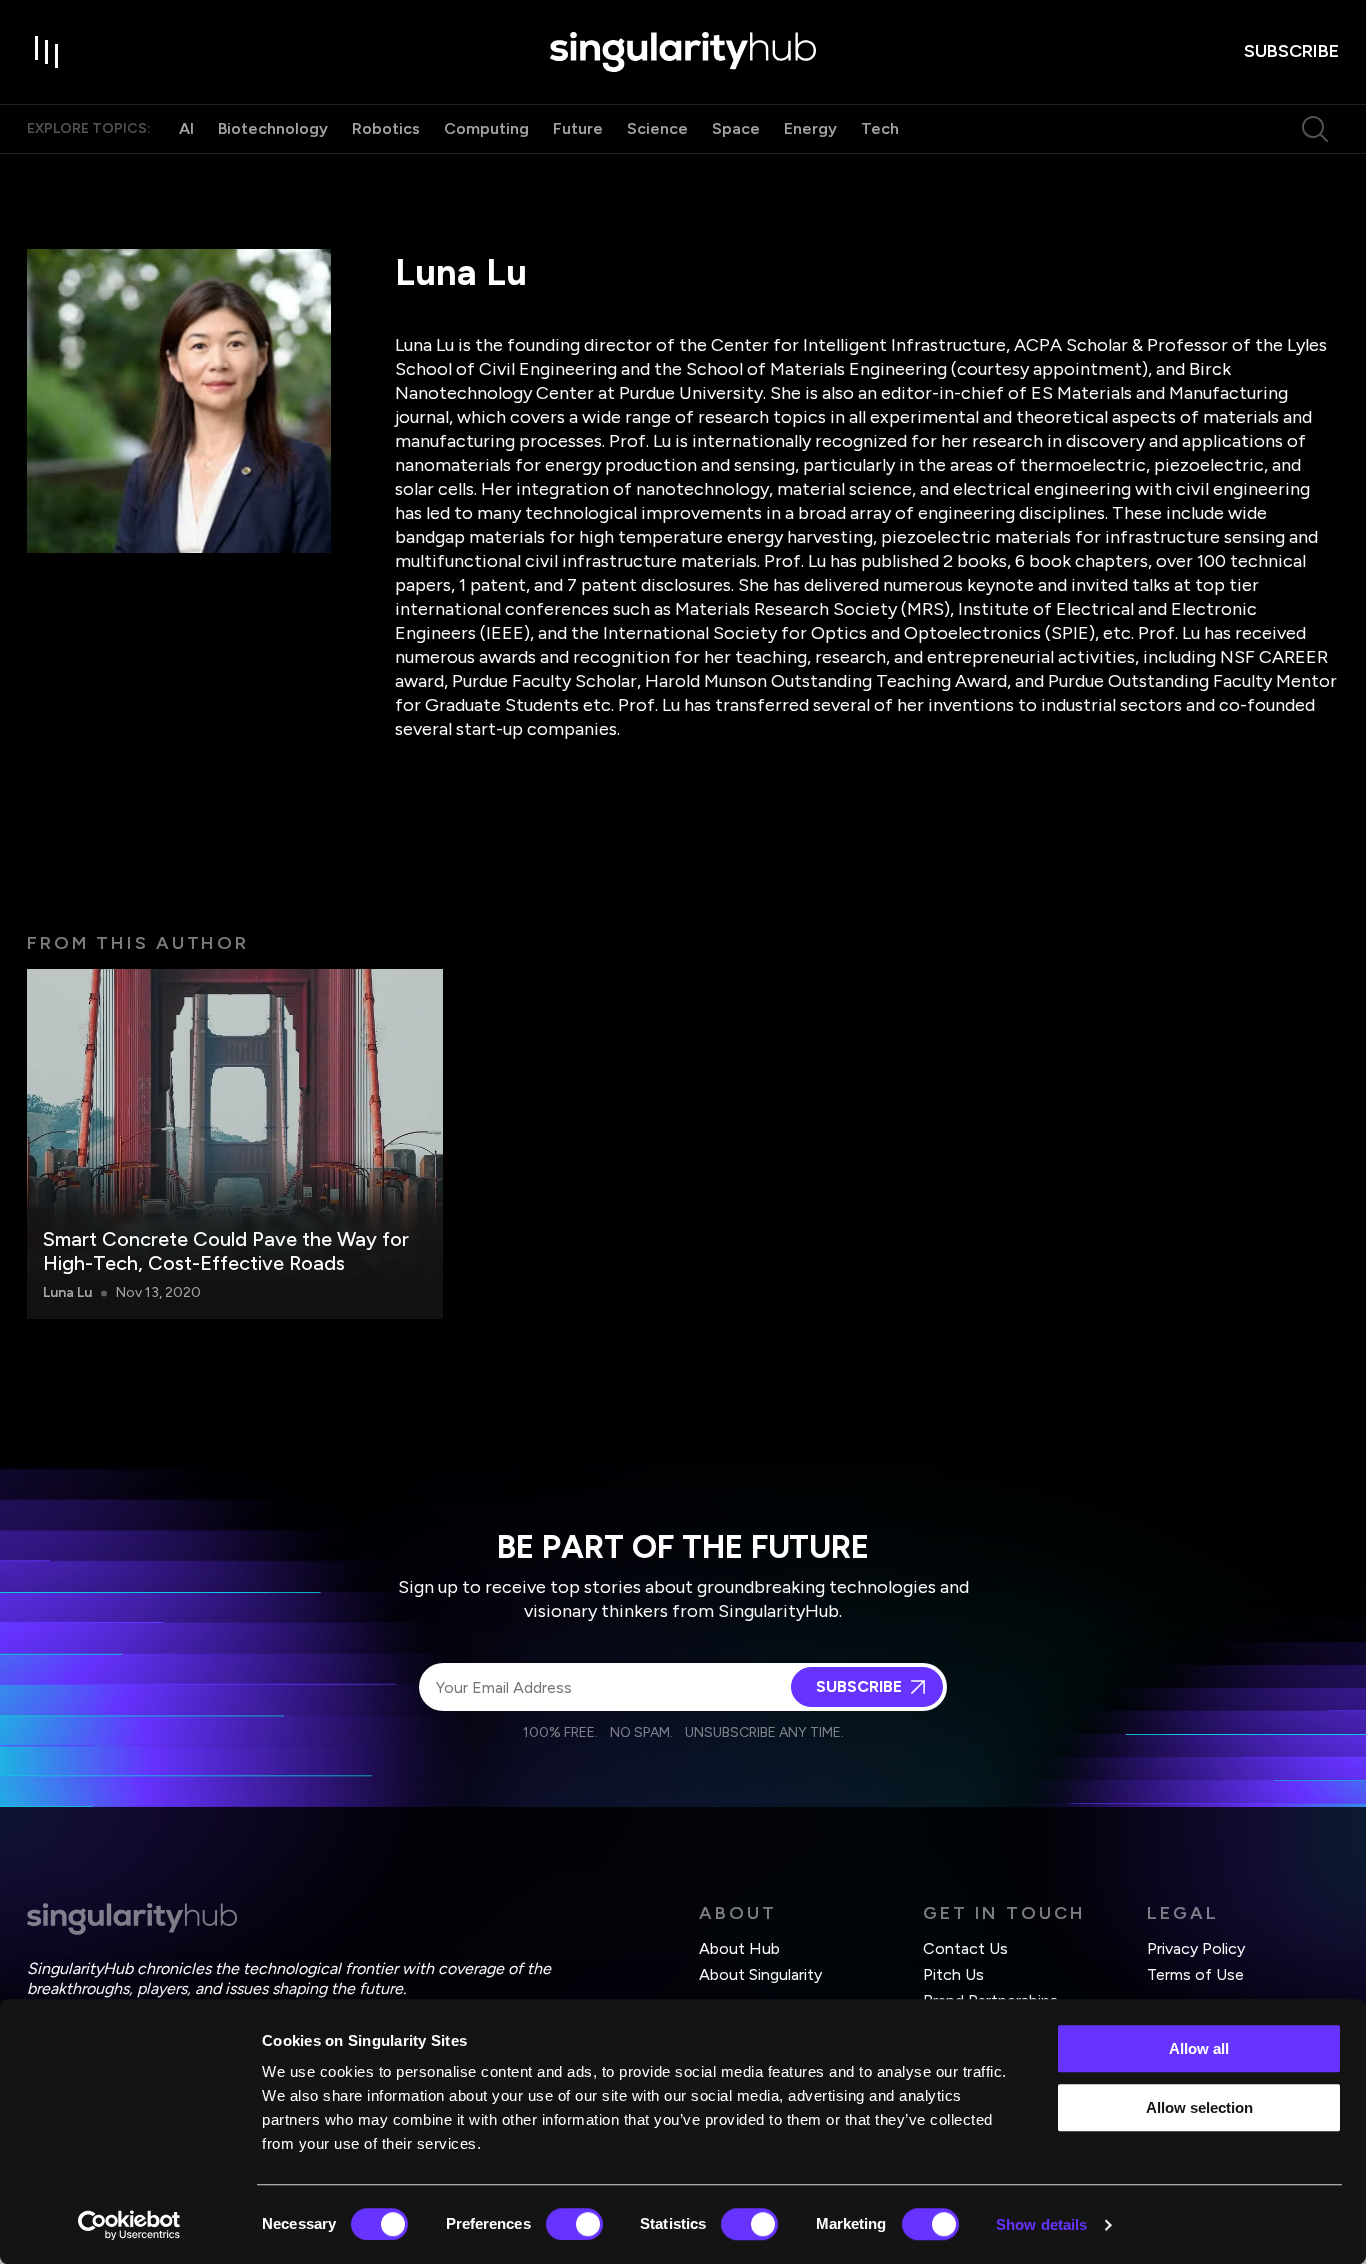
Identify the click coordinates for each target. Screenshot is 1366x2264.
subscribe (1291, 51)
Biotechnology (273, 128)
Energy (810, 128)
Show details (1041, 2224)
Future (578, 128)
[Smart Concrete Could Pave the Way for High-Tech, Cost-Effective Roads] (235, 1144)
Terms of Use (1195, 1974)
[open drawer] (47, 52)
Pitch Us (953, 1974)
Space (736, 128)
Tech (880, 128)
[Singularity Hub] (683, 52)
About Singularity (760, 1974)
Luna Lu (67, 1292)
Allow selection (1199, 2107)
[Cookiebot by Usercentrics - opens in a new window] (129, 2225)
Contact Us (965, 1948)
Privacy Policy (1196, 1948)
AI (186, 128)
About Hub (739, 1948)
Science (657, 128)
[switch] (574, 2224)
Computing (486, 128)
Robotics (386, 128)
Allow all (1199, 2048)
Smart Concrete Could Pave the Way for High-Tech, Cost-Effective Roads (226, 1251)
